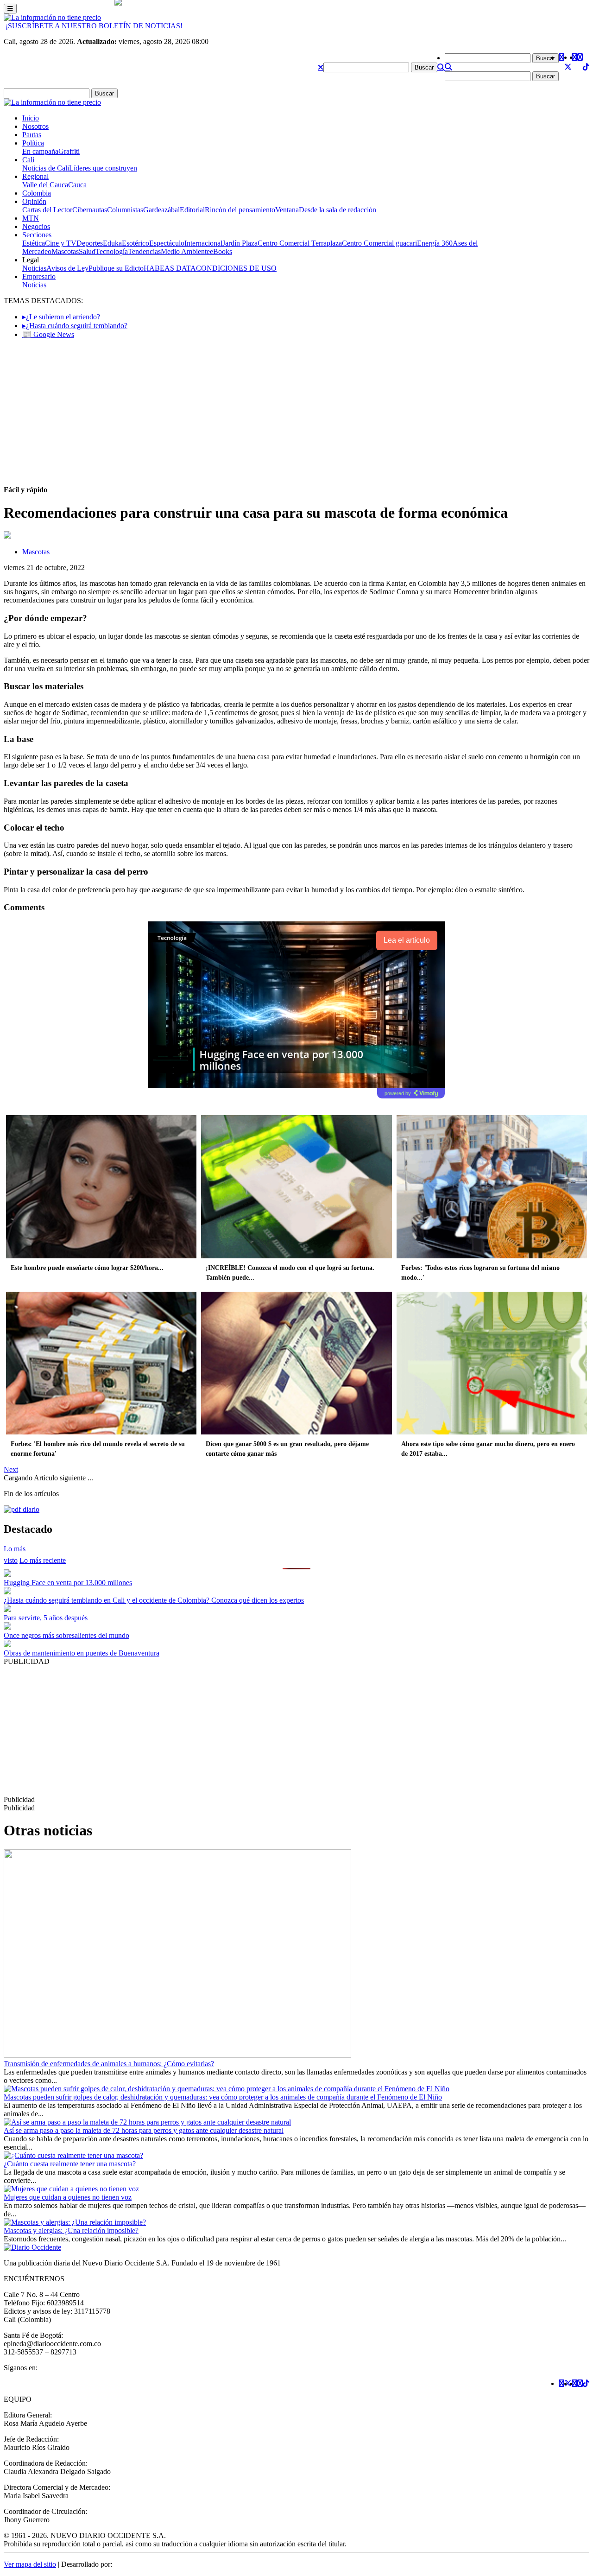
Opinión (34, 201)
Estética (34, 243)
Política (33, 143)
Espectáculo (167, 243)
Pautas (32, 135)
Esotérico (136, 243)
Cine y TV (61, 243)
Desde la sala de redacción (338, 210)
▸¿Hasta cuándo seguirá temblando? (75, 326)
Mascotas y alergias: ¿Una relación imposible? (71, 2230)
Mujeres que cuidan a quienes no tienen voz (68, 2197)
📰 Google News (48, 334)
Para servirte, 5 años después (46, 1618)
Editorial (192, 210)
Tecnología (112, 251)
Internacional (203, 243)
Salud (87, 251)
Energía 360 (435, 243)
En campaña (40, 151)
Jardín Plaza (240, 243)
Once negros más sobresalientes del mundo (66, 1635)
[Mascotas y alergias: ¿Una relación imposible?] (75, 2222)
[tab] (43, 1560)
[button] (321, 67)
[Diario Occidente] (52, 17)
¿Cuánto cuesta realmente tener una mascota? (70, 2164)
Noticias (34, 268)
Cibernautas (90, 210)
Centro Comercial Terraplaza (300, 243)
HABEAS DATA (170, 268)
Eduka (112, 243)
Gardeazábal (161, 210)
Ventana (287, 210)
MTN (31, 218)
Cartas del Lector (47, 210)
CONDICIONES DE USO (236, 268)
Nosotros (35, 126)
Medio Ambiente (185, 251)
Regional (35, 176)
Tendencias (144, 251)
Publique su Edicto (116, 268)
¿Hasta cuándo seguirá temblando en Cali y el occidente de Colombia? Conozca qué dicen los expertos (154, 1600)
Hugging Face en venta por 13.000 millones (68, 1583)
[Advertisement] (296, 411)
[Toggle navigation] (10, 9)
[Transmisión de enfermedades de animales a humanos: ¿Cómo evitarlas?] (177, 2055)
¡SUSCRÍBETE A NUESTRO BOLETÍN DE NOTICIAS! (93, 26)
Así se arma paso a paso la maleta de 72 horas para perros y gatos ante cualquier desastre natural (144, 2130)
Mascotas (65, 251)
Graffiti (69, 151)
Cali (28, 160)
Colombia (37, 193)
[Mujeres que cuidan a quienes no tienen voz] (71, 2189)
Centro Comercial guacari (379, 243)
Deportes (90, 243)
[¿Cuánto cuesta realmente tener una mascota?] (73, 2155)
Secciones (37, 235)
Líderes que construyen (103, 168)
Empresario (39, 276)
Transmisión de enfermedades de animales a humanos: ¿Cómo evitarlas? (109, 2064)
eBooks (221, 251)
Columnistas (125, 210)
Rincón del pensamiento (240, 210)
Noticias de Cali (46, 168)
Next (11, 1469)
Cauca (77, 185)
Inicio (31, 118)
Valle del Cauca (45, 185)
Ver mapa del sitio (30, 2564)
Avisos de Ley (67, 268)
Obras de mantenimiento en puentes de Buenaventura (82, 1653)
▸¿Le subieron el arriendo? (61, 317)
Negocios (36, 226)
